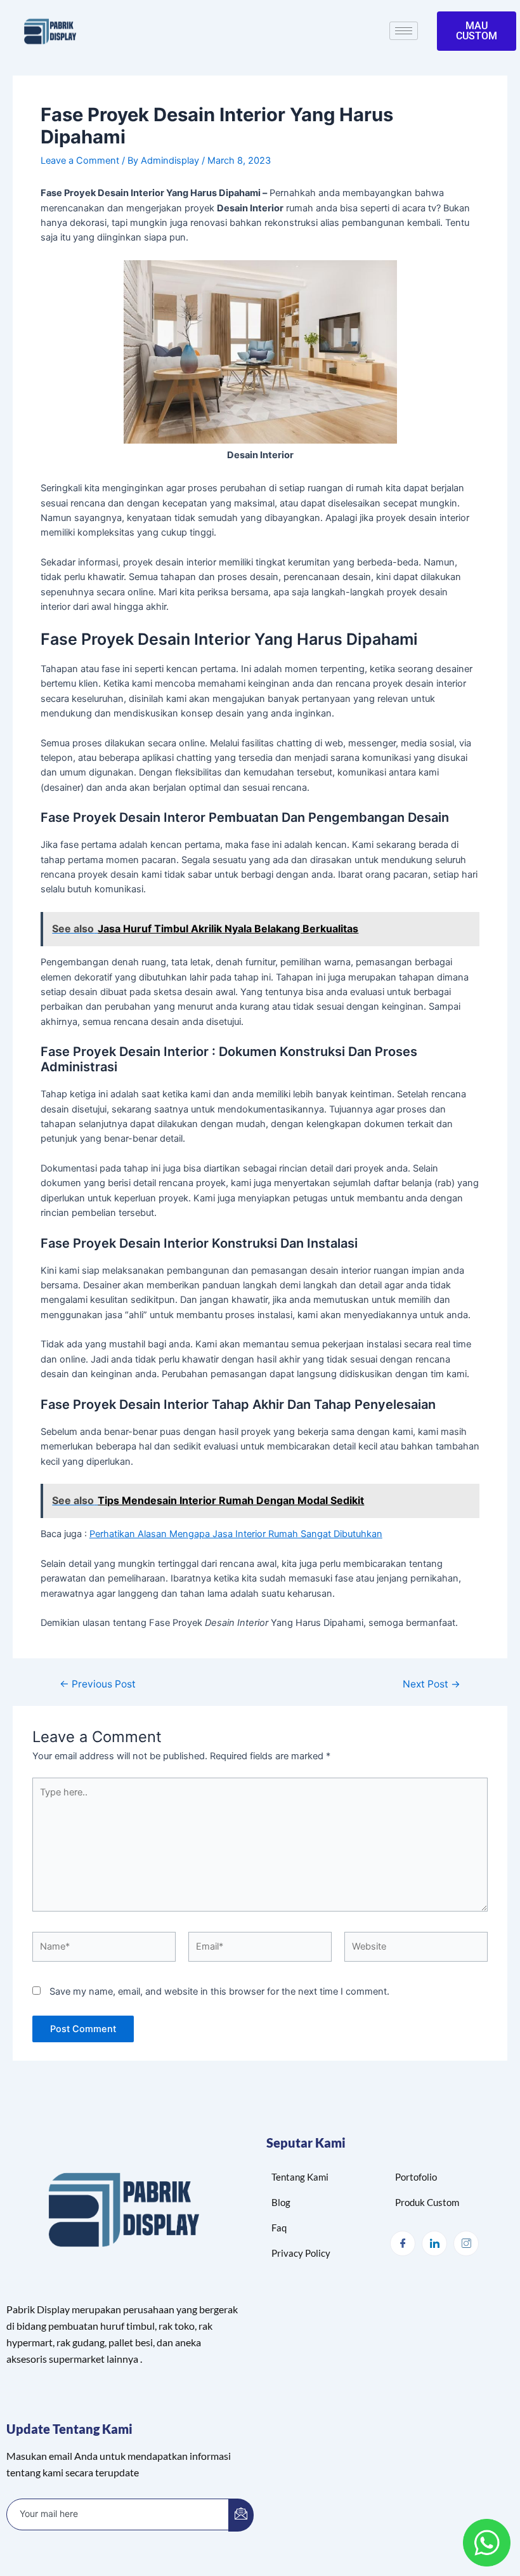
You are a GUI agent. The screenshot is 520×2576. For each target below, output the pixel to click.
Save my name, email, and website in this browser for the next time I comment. (219, 1991)
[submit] (241, 2515)
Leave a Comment (80, 161)
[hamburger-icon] (404, 31)
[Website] (416, 1949)
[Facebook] (403, 2243)
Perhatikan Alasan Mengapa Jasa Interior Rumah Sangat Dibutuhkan (236, 1534)
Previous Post (98, 1684)
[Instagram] (466, 2243)
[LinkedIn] (434, 2243)
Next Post (432, 1684)
